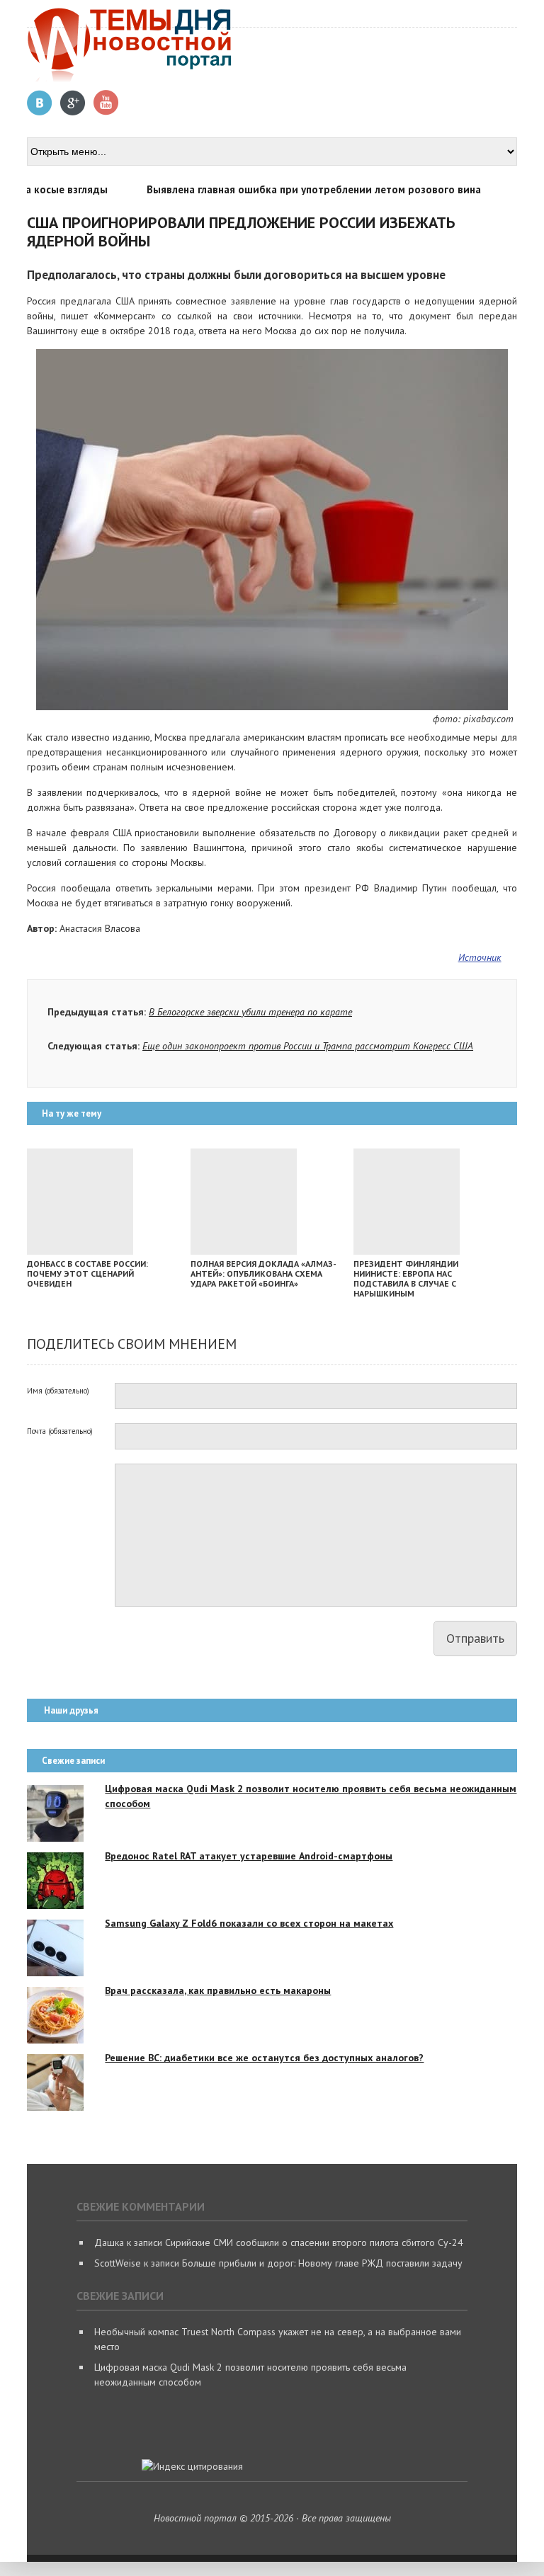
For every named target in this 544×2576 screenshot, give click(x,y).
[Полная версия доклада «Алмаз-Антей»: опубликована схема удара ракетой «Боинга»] (244, 1251)
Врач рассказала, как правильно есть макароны (218, 1990)
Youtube (107, 103)
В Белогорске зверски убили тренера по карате (250, 1012)
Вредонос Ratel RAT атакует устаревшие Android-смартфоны (249, 1856)
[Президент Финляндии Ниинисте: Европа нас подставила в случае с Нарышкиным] (407, 1251)
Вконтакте (40, 103)
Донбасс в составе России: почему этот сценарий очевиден (87, 1273)
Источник (480, 957)
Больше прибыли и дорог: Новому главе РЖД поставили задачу (322, 2263)
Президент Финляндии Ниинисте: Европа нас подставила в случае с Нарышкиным (406, 1278)
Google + (73, 103)
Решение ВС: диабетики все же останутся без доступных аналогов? (264, 2058)
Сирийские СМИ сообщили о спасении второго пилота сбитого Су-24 (314, 2242)
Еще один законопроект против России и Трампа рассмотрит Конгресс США (308, 1046)
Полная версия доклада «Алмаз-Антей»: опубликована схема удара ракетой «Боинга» (263, 1273)
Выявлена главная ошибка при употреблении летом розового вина (295, 189)
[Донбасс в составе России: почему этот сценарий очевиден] (80, 1251)
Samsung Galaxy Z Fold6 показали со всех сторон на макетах (249, 1923)
